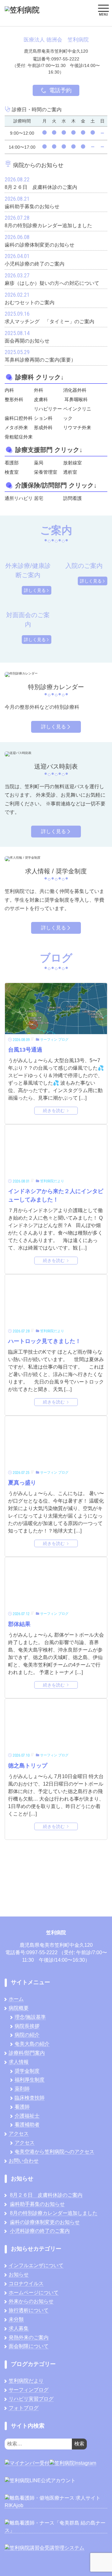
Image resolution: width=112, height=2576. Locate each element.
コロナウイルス (26, 2283)
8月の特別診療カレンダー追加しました (54, 2213)
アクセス (19, 2134)
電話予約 (60, 90)
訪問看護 (72, 498)
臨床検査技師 (30, 2098)
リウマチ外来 (77, 427)
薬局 (39, 463)
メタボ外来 (16, 427)
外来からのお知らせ (31, 2301)
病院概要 (19, 2008)
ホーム (16, 1999)
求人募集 (19, 2328)
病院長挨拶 (27, 2026)
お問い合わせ (24, 2161)
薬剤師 (22, 2089)
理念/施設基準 (30, 2017)
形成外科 (43, 427)
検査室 (12, 472)
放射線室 (72, 463)
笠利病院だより (26, 2381)
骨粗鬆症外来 (19, 437)
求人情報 (19, 2062)
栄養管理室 (46, 472)
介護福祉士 (27, 2116)
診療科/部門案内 (27, 2053)
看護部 (12, 463)
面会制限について (29, 2346)
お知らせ (19, 2274)
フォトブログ (24, 2408)
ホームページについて (34, 2293)
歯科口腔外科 (19, 418)
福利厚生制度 (30, 2080)
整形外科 (14, 399)
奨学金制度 (27, 2071)
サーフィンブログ (29, 2390)
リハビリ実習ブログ (31, 2399)
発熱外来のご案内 (29, 2337)
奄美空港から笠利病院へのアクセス (54, 2152)
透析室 (70, 472)
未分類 (16, 2319)
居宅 (39, 498)
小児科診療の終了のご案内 (40, 2231)
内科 (9, 390)
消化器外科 (75, 390)
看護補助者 (27, 2125)
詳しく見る (35, 590)
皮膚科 (41, 399)
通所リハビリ (19, 498)
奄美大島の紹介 (32, 2044)
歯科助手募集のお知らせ (37, 2204)
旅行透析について (29, 2310)
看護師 (22, 2107)
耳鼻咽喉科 (76, 399)
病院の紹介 (27, 2035)
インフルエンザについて (36, 2265)
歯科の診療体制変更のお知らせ (45, 2222)
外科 (39, 390)
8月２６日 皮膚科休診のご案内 (46, 2195)
